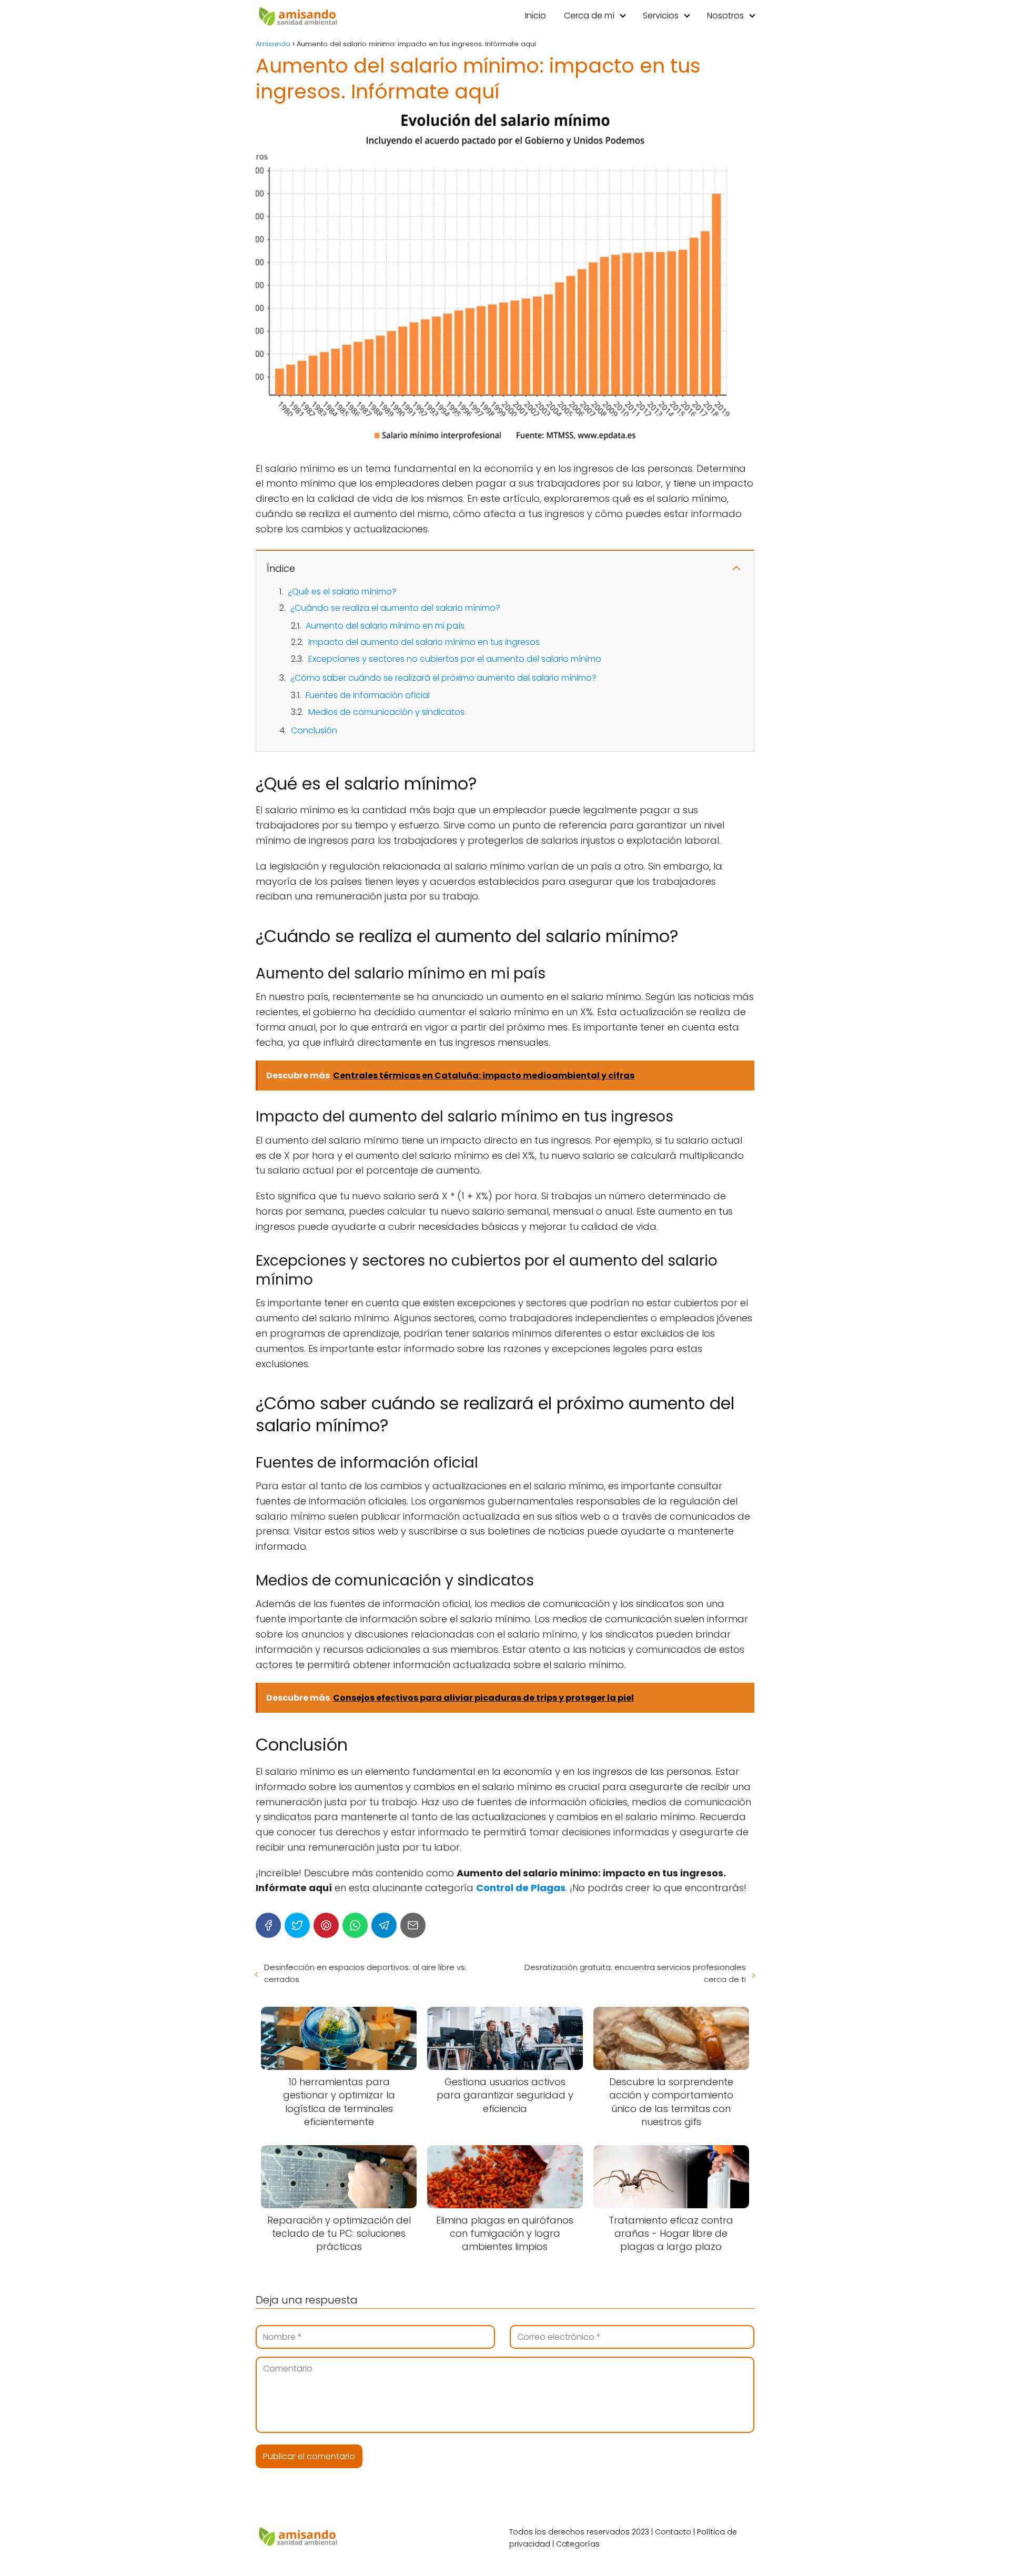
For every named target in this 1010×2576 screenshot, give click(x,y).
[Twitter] (297, 1925)
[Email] (413, 1925)
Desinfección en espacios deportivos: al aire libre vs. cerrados (365, 1973)
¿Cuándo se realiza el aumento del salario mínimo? (395, 608)
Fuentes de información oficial (368, 695)
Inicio (536, 16)
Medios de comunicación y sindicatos (386, 712)
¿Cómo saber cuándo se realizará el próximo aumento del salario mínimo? (443, 678)
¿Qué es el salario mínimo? (342, 592)
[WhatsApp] (355, 1925)
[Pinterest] (326, 1925)
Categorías (578, 2544)
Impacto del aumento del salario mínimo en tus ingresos (424, 642)
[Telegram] (384, 1925)
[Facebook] (268, 1925)
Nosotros (725, 16)
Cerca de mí (589, 16)
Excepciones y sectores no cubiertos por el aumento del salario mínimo (455, 659)
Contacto (673, 2532)
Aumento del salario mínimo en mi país (385, 626)
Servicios (661, 16)
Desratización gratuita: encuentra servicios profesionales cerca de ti (635, 1973)
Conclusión (314, 730)
